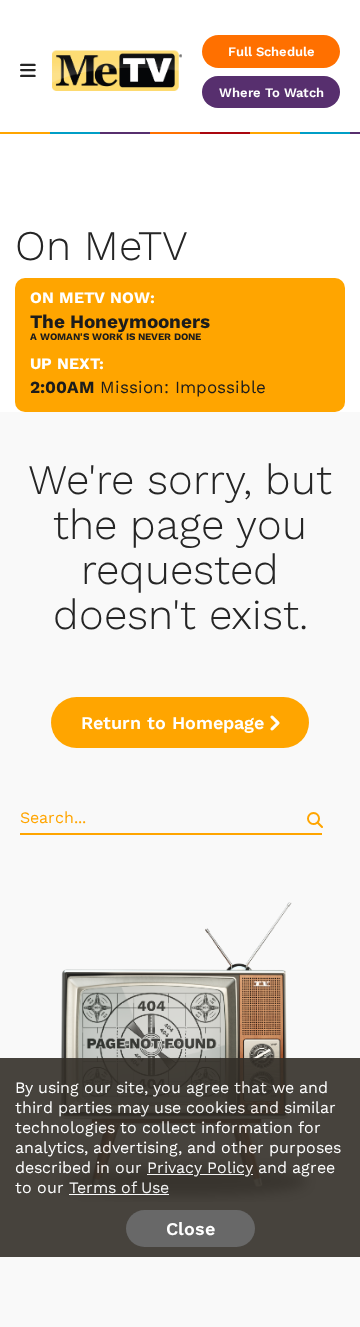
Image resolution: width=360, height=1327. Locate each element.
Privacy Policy (200, 1167)
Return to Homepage (172, 722)
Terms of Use (119, 1187)
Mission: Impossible (183, 387)
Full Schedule (271, 51)
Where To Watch (271, 92)
